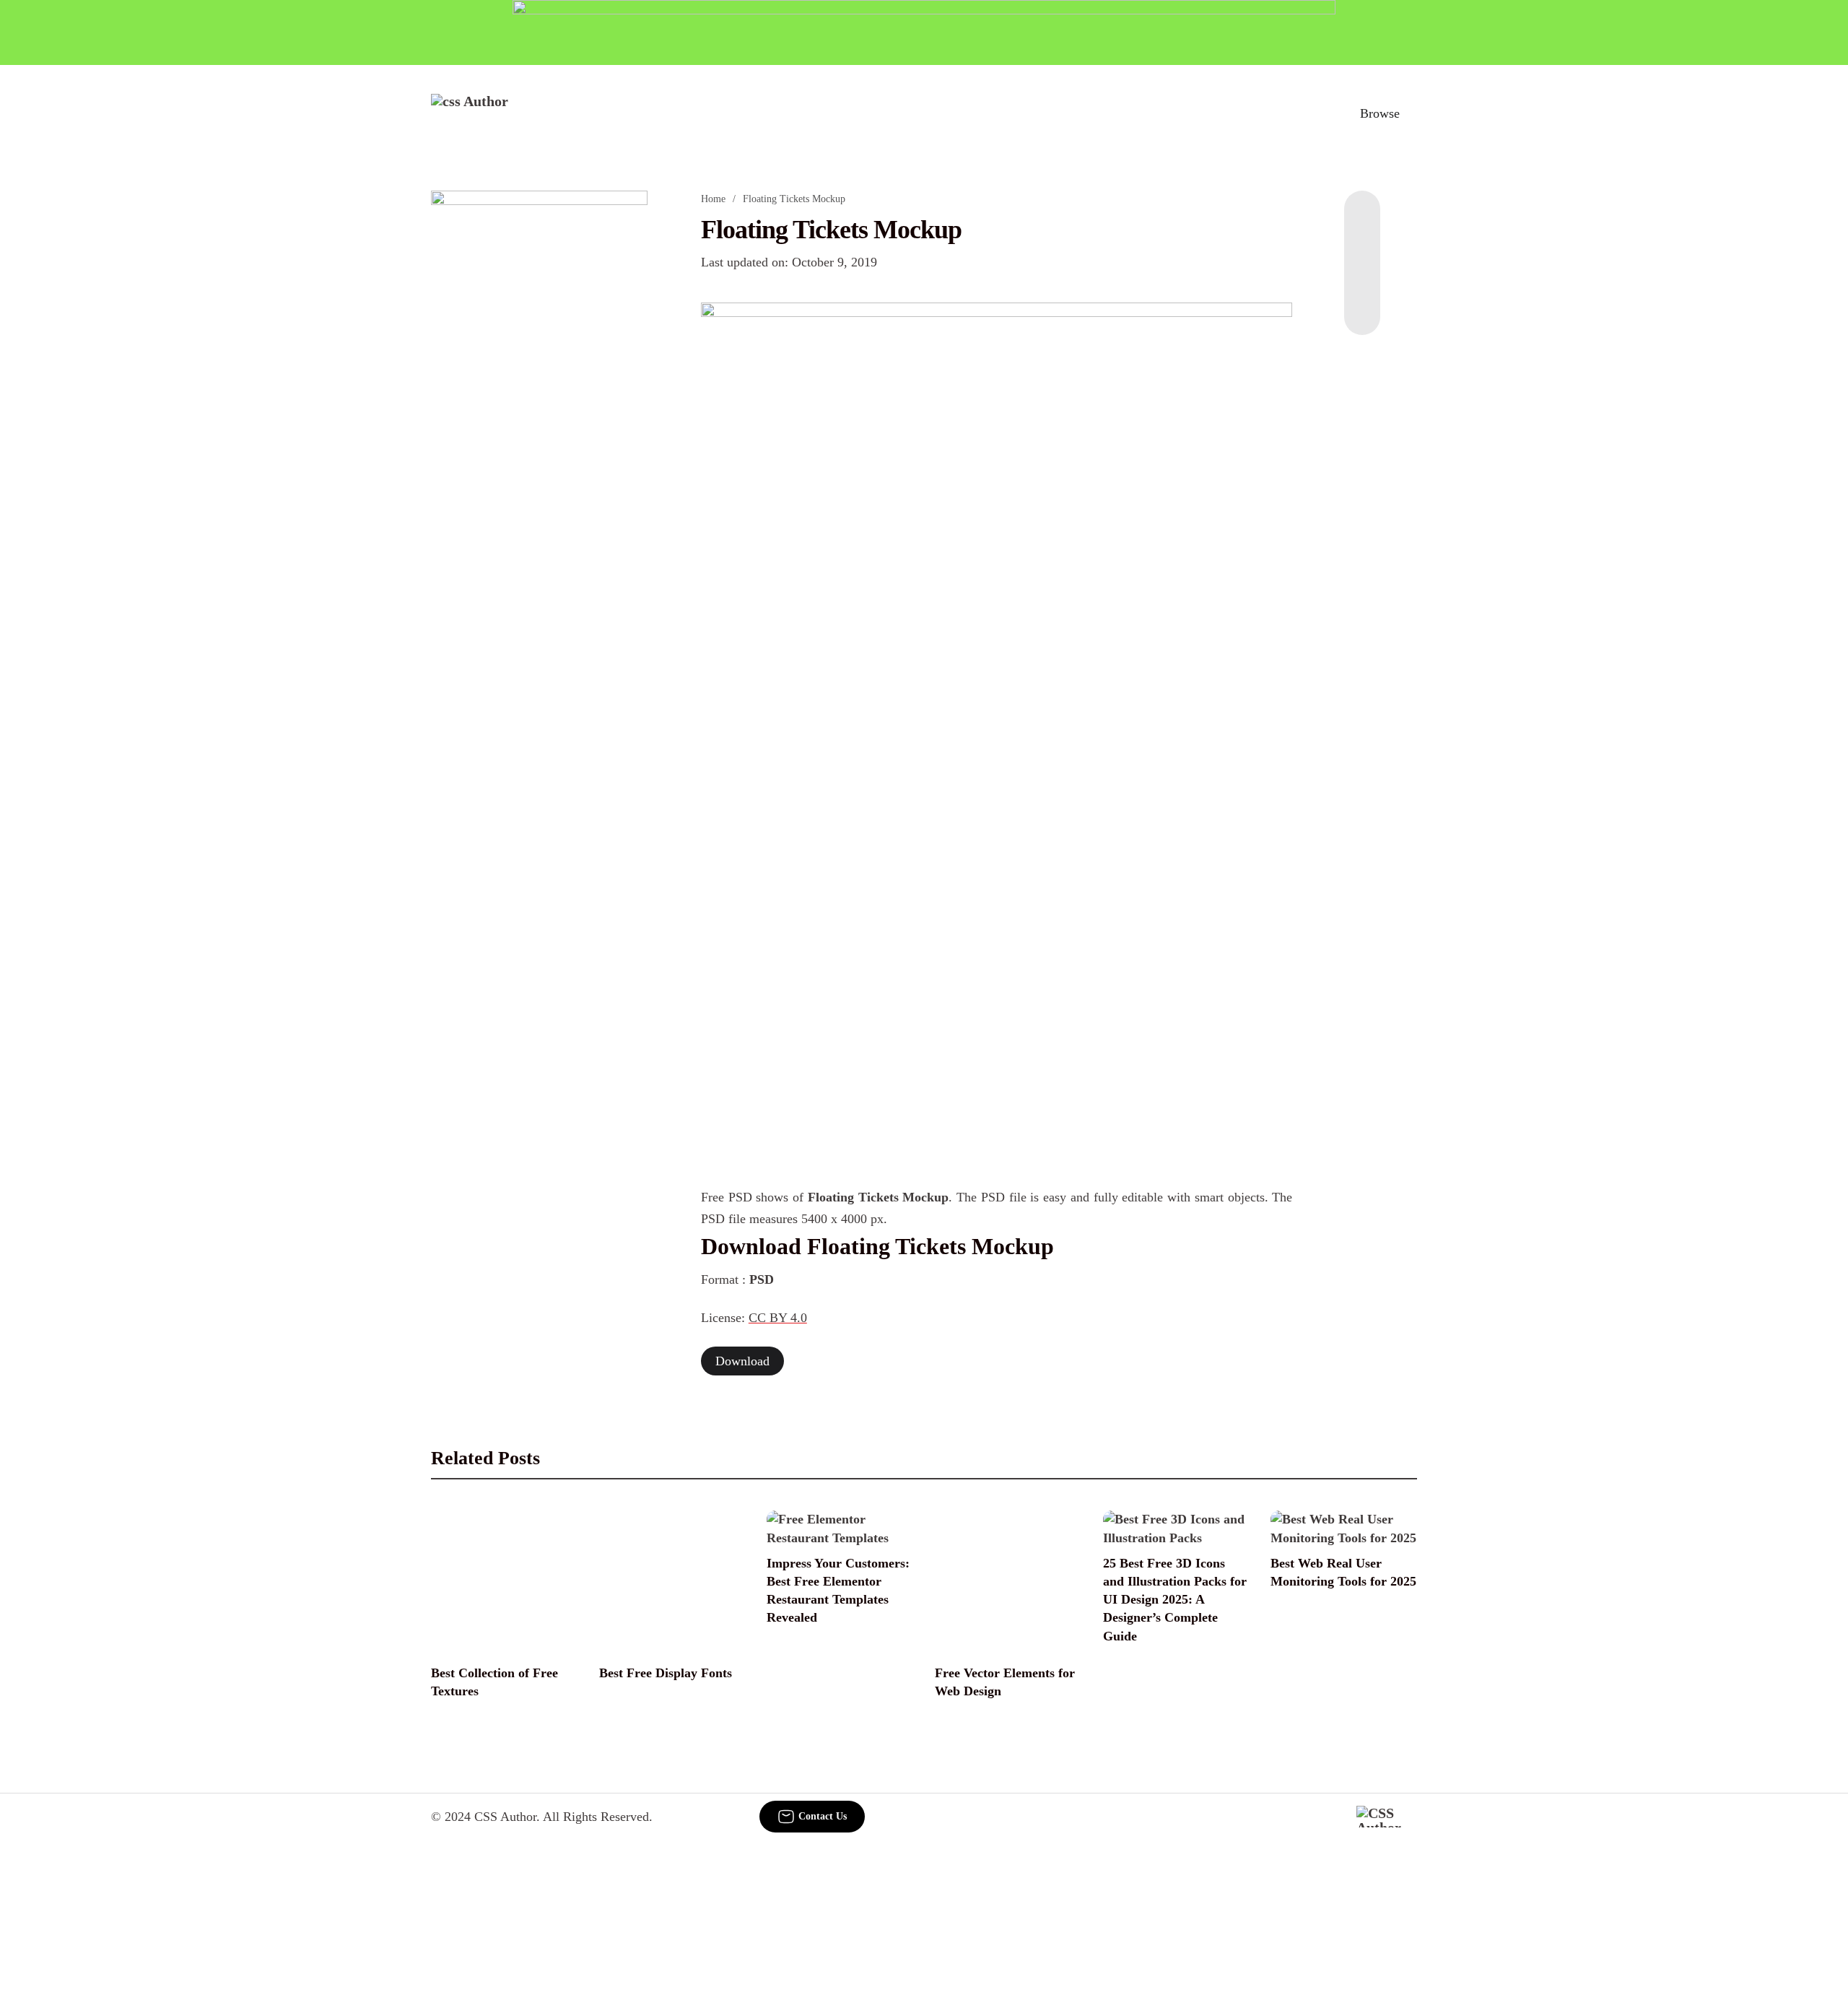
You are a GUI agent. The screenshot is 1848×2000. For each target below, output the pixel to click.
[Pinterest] (1362, 277)
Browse (1380, 113)
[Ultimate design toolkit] (997, 534)
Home (713, 199)
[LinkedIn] (1362, 248)
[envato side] (539, 406)
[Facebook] (1362, 219)
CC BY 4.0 (778, 1318)
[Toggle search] (1313, 113)
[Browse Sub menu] (1412, 113)
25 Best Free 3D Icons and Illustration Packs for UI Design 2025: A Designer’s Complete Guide (1175, 1600)
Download (742, 1361)
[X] (1362, 306)
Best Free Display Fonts (666, 1673)
